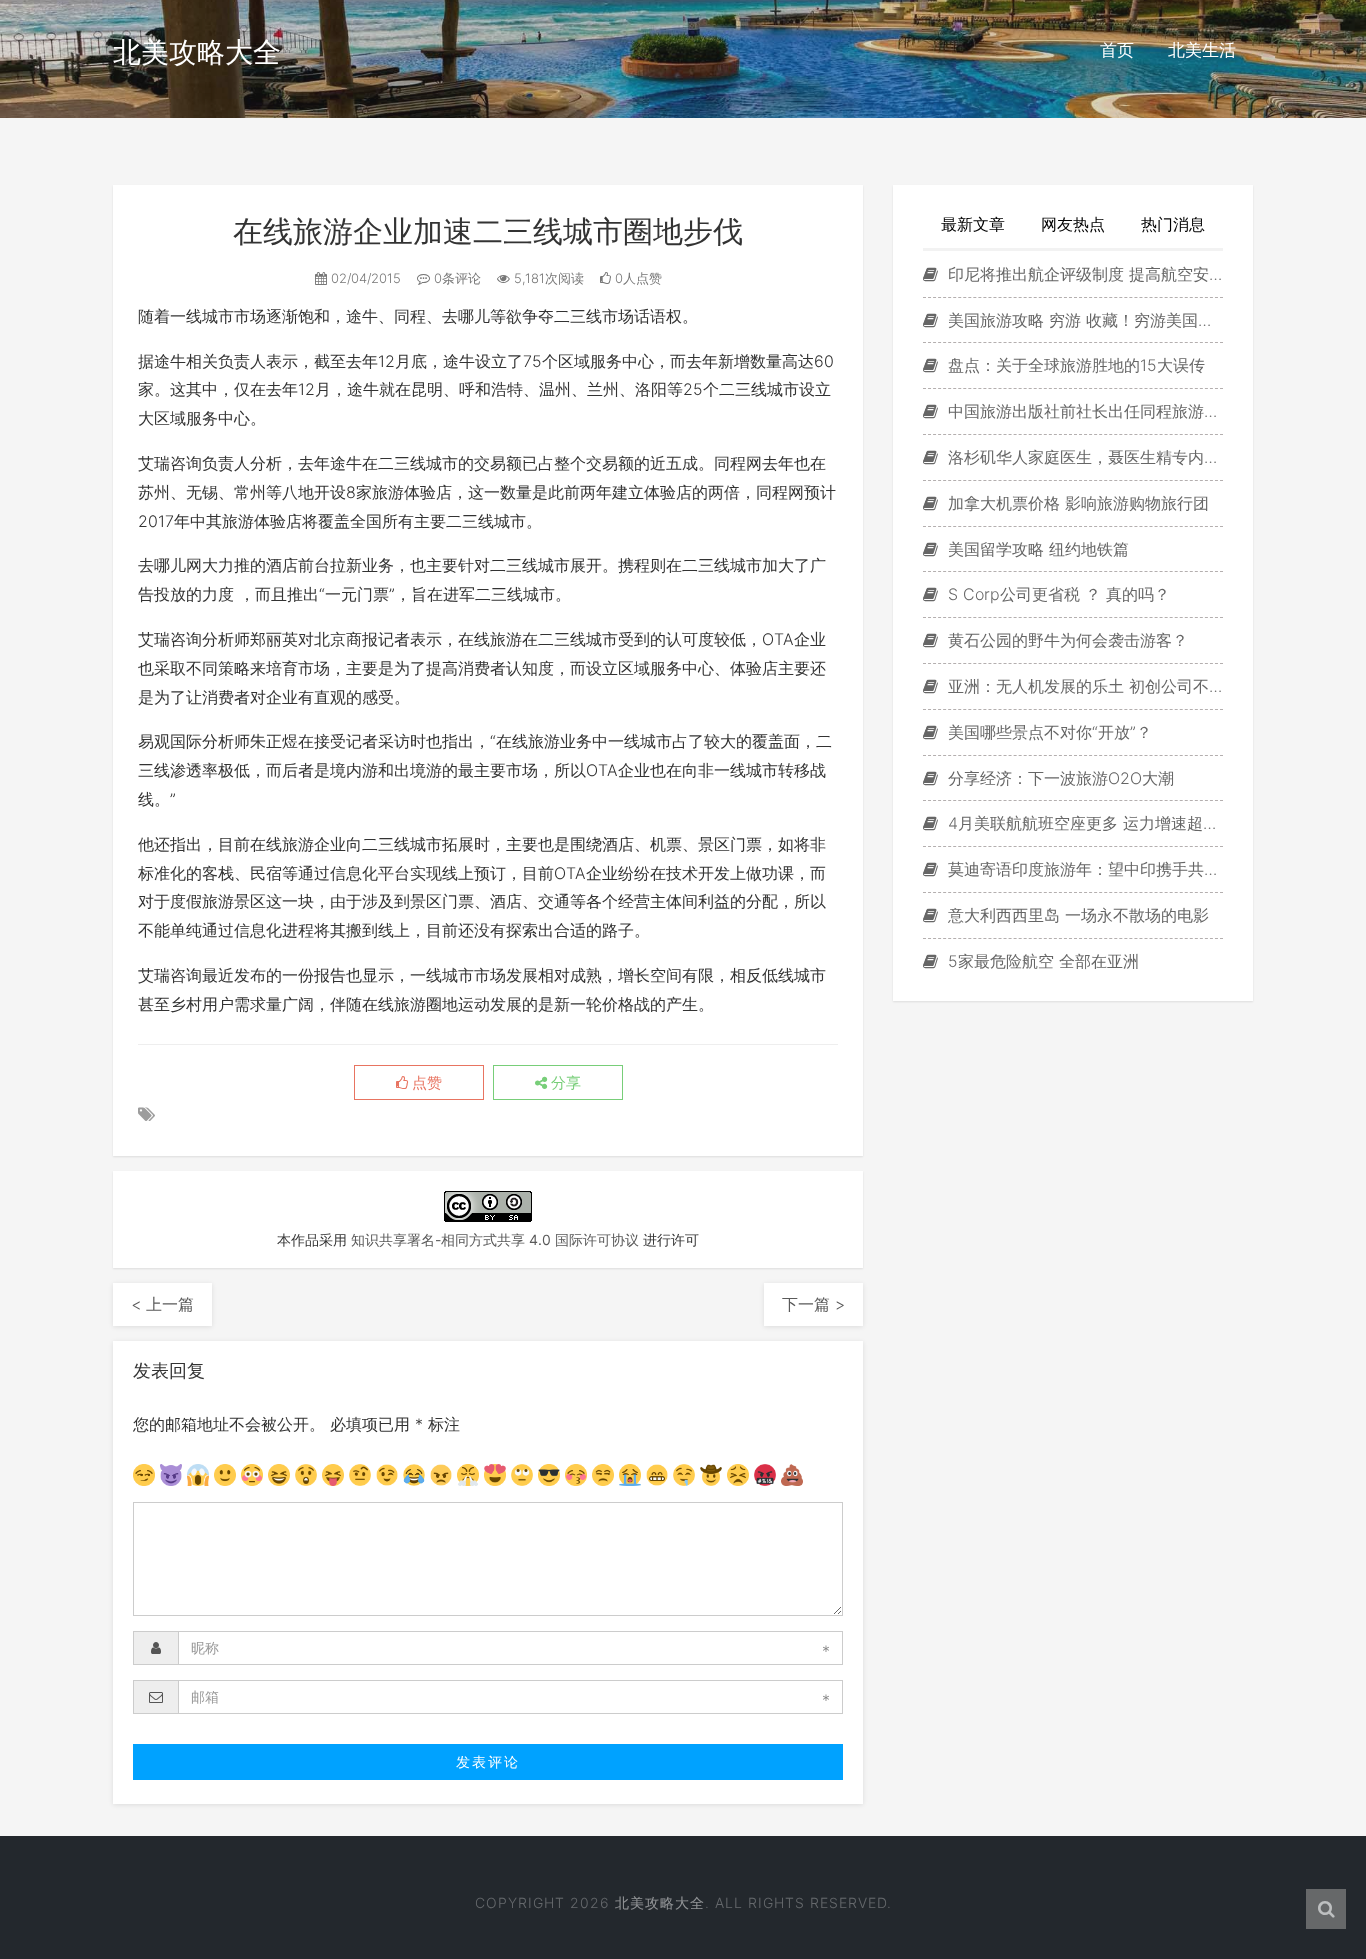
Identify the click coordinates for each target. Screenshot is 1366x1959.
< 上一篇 (162, 1304)
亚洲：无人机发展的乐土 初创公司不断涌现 (1083, 686)
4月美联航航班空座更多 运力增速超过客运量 (1083, 823)
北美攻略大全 (197, 52)
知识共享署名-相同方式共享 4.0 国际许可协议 (495, 1239)
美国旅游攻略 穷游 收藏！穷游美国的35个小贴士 (1083, 320)
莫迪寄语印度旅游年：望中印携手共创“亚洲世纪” (1083, 869)
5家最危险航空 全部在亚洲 (1041, 961)
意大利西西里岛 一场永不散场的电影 (1076, 915)
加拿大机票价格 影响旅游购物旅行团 (1076, 503)
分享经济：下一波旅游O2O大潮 (1058, 778)
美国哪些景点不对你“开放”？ (1047, 732)
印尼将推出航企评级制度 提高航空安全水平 (1083, 274)
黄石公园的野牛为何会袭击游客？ (1065, 640)
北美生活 (1202, 50)
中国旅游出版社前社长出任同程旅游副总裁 (1083, 411)
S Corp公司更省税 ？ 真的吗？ (1056, 594)
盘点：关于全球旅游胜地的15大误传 (1074, 365)
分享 (564, 1083)
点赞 (425, 1083)
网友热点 (1073, 224)
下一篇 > (813, 1304)
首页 (1117, 50)
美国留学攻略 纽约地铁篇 (1036, 549)
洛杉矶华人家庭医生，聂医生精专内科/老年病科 (1083, 457)
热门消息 (1173, 224)
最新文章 (973, 224)
